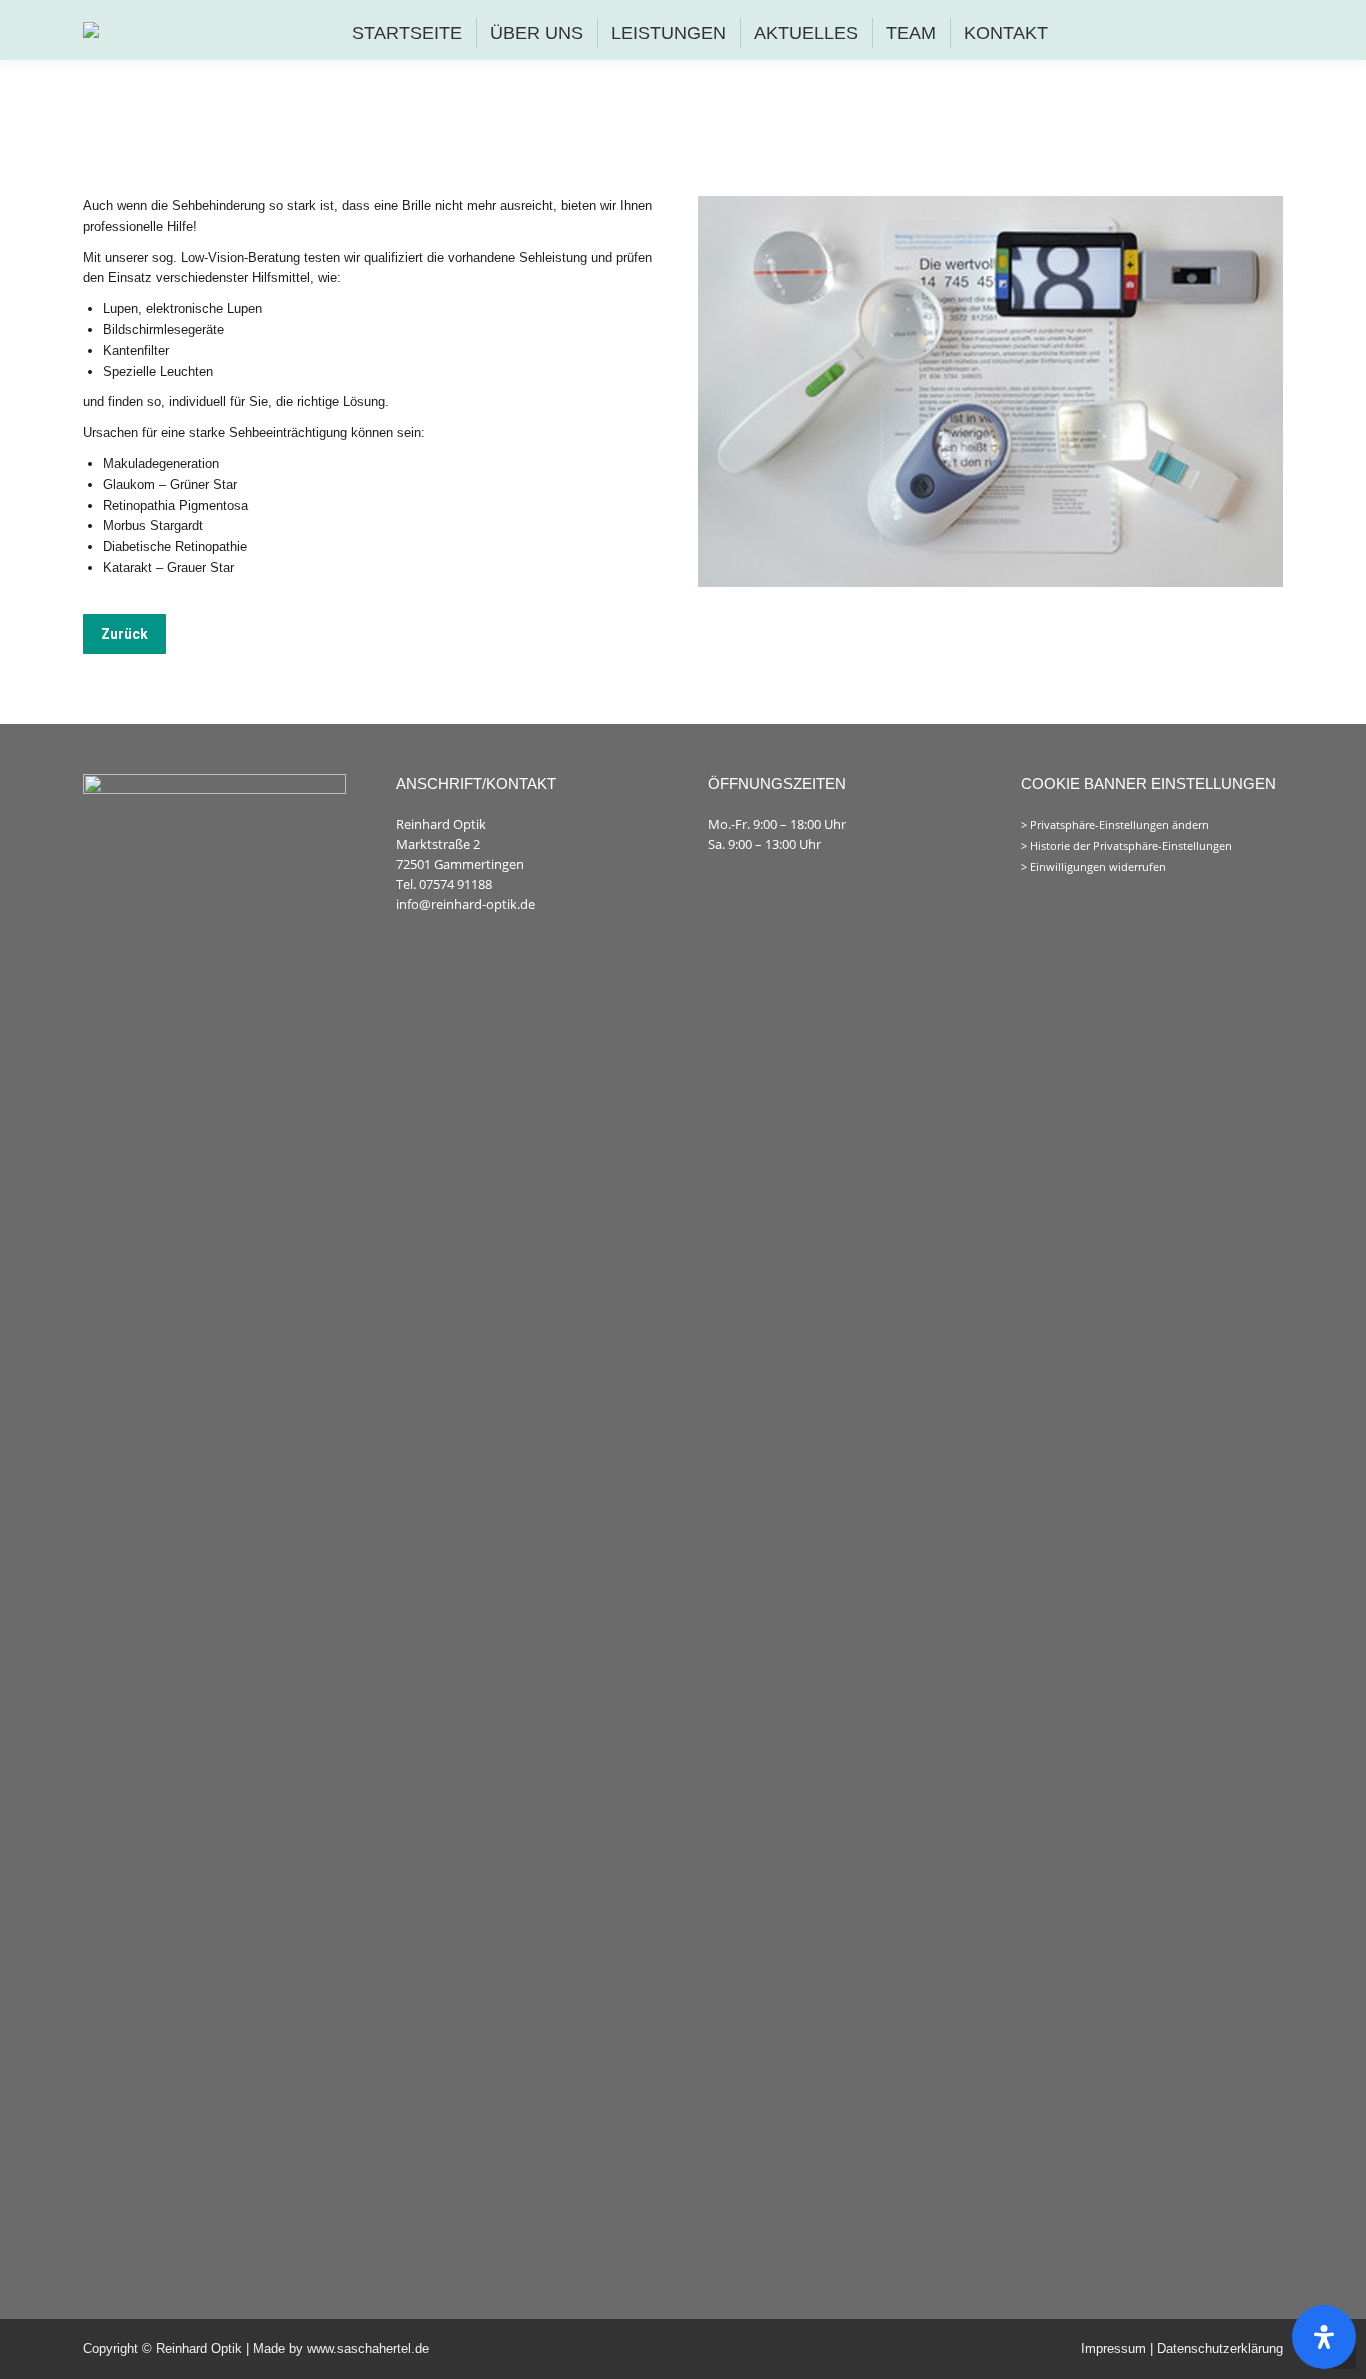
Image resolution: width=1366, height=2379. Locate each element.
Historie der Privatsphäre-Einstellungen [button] (1131, 846)
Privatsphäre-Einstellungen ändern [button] (1119, 825)
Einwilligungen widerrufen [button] (1098, 867)
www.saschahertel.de (368, 2348)
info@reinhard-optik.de (465, 904)
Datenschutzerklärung (1220, 2348)
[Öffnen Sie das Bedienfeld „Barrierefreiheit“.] (1324, 2337)
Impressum (1115, 2348)
